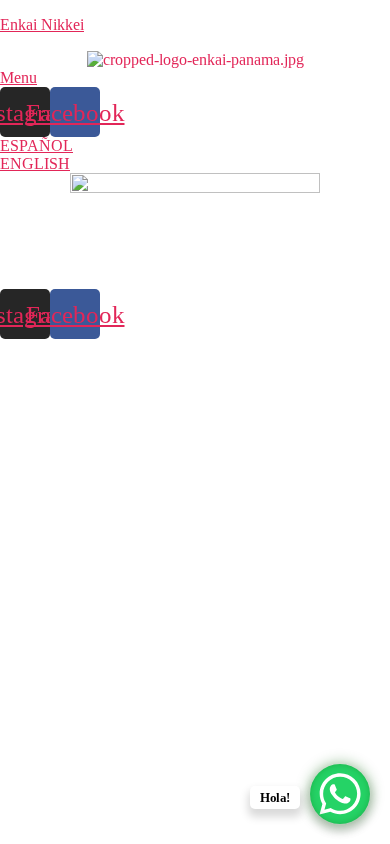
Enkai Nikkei (42, 24)
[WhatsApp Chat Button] (340, 794)
